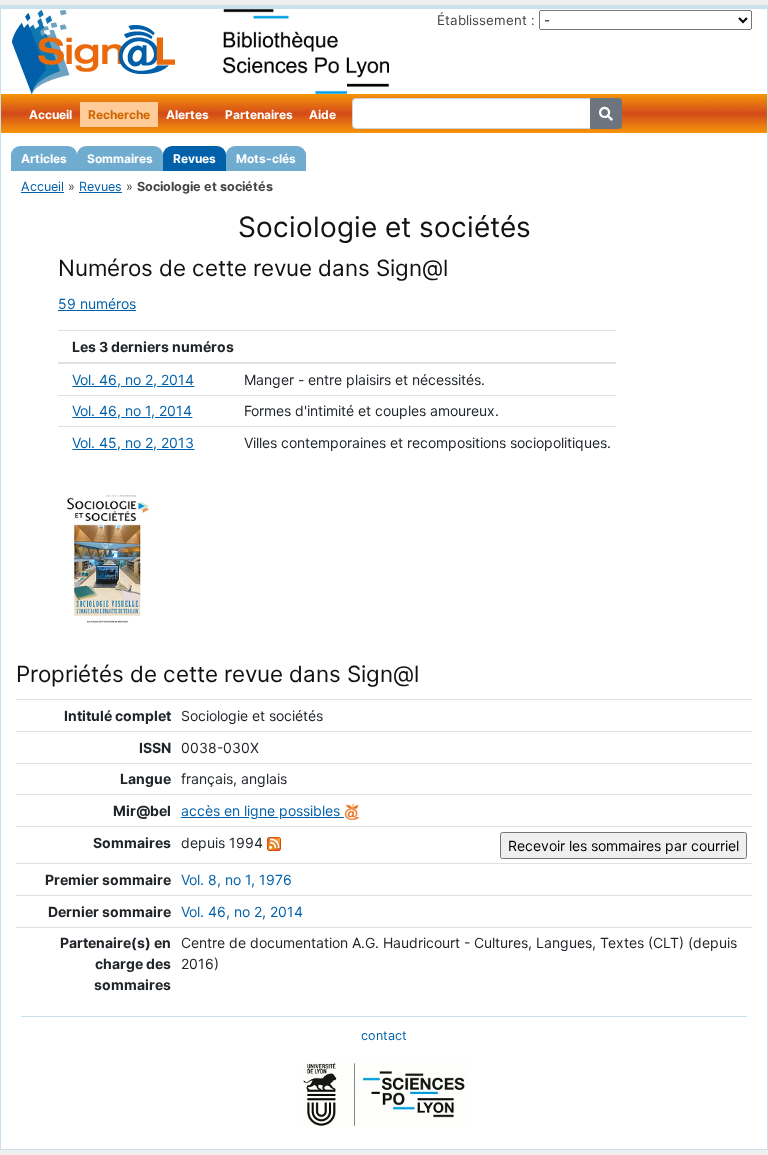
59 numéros (97, 303)
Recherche (119, 114)
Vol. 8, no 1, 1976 (236, 879)
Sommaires (120, 158)
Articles (44, 158)
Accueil (50, 114)
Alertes (187, 114)
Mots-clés (266, 158)
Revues (194, 158)
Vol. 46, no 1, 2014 (132, 410)
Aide (322, 114)
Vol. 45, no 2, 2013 (133, 442)
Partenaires (259, 114)
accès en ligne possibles (262, 810)
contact (384, 1035)
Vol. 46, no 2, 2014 (133, 379)
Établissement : (486, 20)
